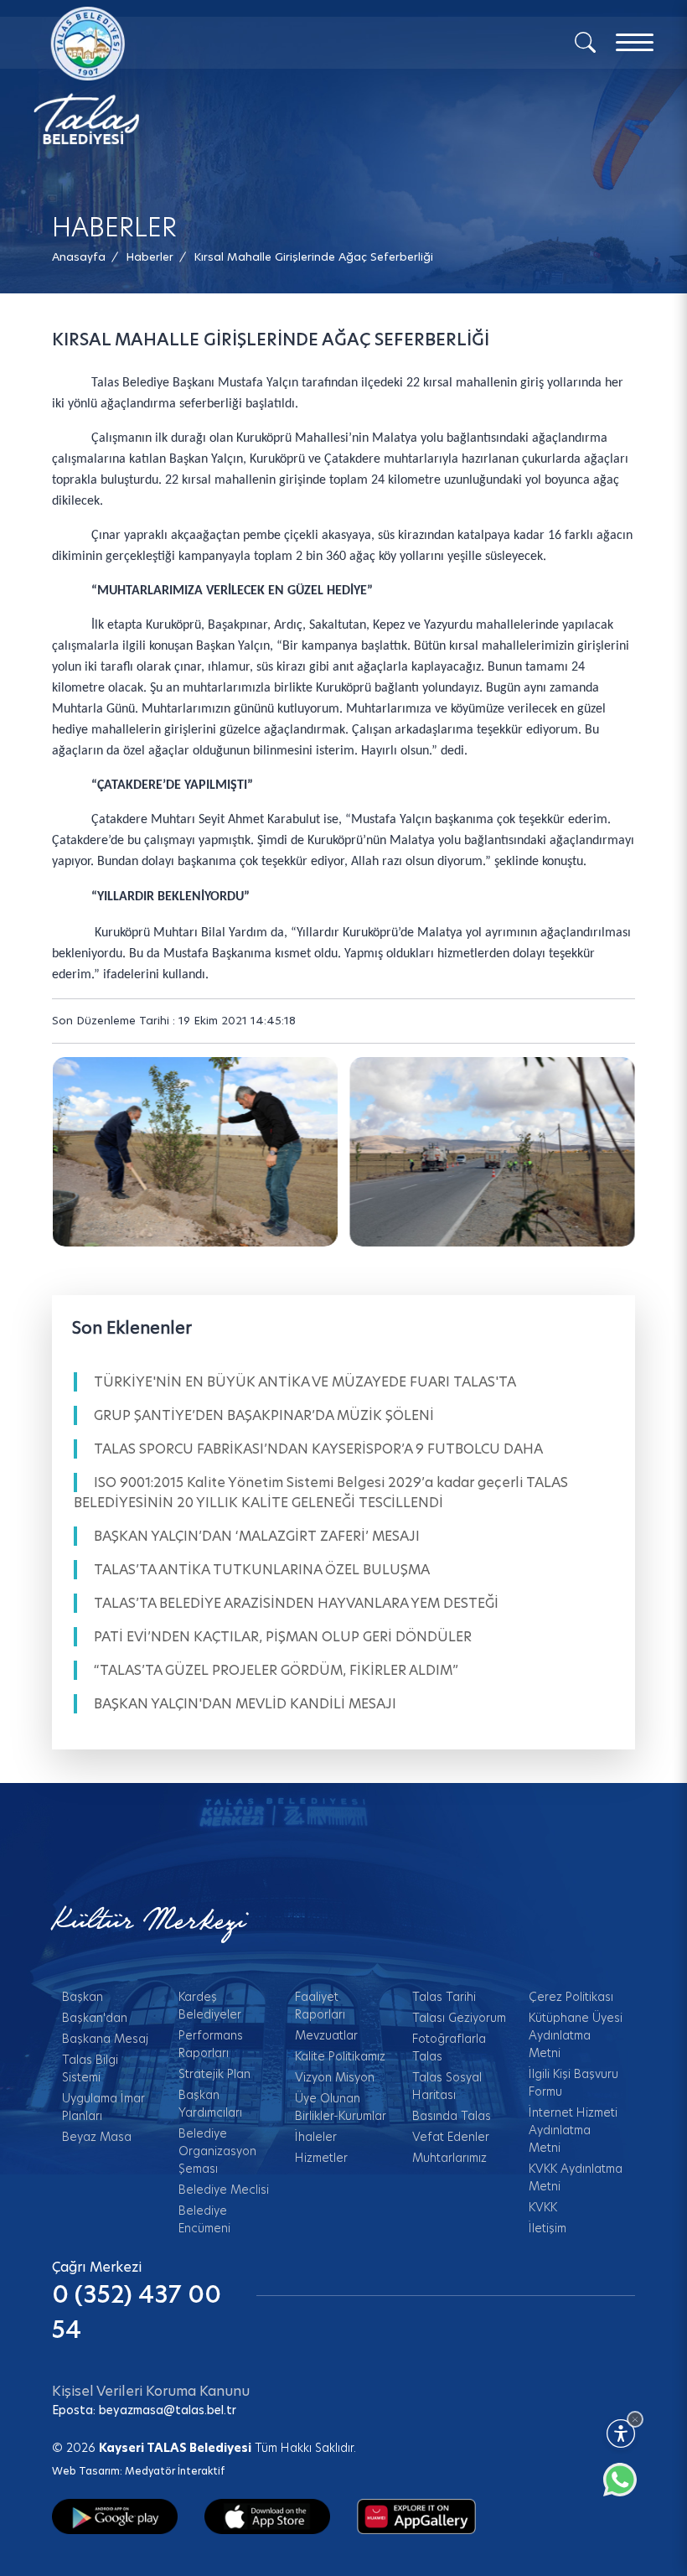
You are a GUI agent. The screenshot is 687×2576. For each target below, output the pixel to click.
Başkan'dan (95, 2018)
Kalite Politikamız (340, 2056)
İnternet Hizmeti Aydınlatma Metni (573, 2130)
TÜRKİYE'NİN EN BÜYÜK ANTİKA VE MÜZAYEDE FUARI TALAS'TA (305, 1382)
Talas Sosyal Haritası (447, 2086)
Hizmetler (321, 2158)
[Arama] (585, 41)
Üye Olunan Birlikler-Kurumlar (341, 2107)
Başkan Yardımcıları (210, 2104)
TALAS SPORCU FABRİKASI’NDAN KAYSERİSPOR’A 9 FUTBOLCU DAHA (318, 1449)
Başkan (83, 1997)
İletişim (548, 2228)
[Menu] (635, 42)
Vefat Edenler (451, 2137)
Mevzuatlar (326, 2035)
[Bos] (195, 1152)
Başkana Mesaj (105, 2039)
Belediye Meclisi (224, 2190)
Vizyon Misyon (335, 2077)
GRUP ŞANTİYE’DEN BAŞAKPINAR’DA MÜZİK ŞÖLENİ (264, 1415)
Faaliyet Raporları (320, 2006)
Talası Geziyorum (459, 2018)
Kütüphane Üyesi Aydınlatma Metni (576, 2035)
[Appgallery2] (416, 2516)
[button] (313, 257)
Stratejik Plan (214, 2074)
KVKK (543, 2207)
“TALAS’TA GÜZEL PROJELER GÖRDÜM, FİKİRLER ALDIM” (276, 1670)
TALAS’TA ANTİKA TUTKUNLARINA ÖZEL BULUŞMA (262, 1570)
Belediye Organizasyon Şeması (217, 2151)
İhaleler (316, 2137)
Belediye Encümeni (204, 2219)
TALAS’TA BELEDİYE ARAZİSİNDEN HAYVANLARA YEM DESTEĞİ (296, 1603)
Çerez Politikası (571, 1997)
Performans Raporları (211, 2044)
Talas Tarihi (444, 1997)
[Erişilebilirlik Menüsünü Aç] (621, 2433)
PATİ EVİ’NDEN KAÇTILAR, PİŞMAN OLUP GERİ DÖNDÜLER (283, 1637)
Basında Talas (452, 2116)
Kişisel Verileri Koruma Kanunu (151, 2391)
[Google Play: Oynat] (115, 2516)
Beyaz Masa (97, 2137)
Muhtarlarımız (449, 2158)
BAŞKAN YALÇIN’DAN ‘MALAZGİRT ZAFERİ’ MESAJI (257, 1536)
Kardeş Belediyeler (210, 2006)
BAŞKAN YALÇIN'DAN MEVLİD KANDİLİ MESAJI (245, 1704)
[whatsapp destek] (628, 2488)
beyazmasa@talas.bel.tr (168, 2410)
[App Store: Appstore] (267, 2516)
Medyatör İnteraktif (175, 2471)
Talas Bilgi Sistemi (90, 2068)
